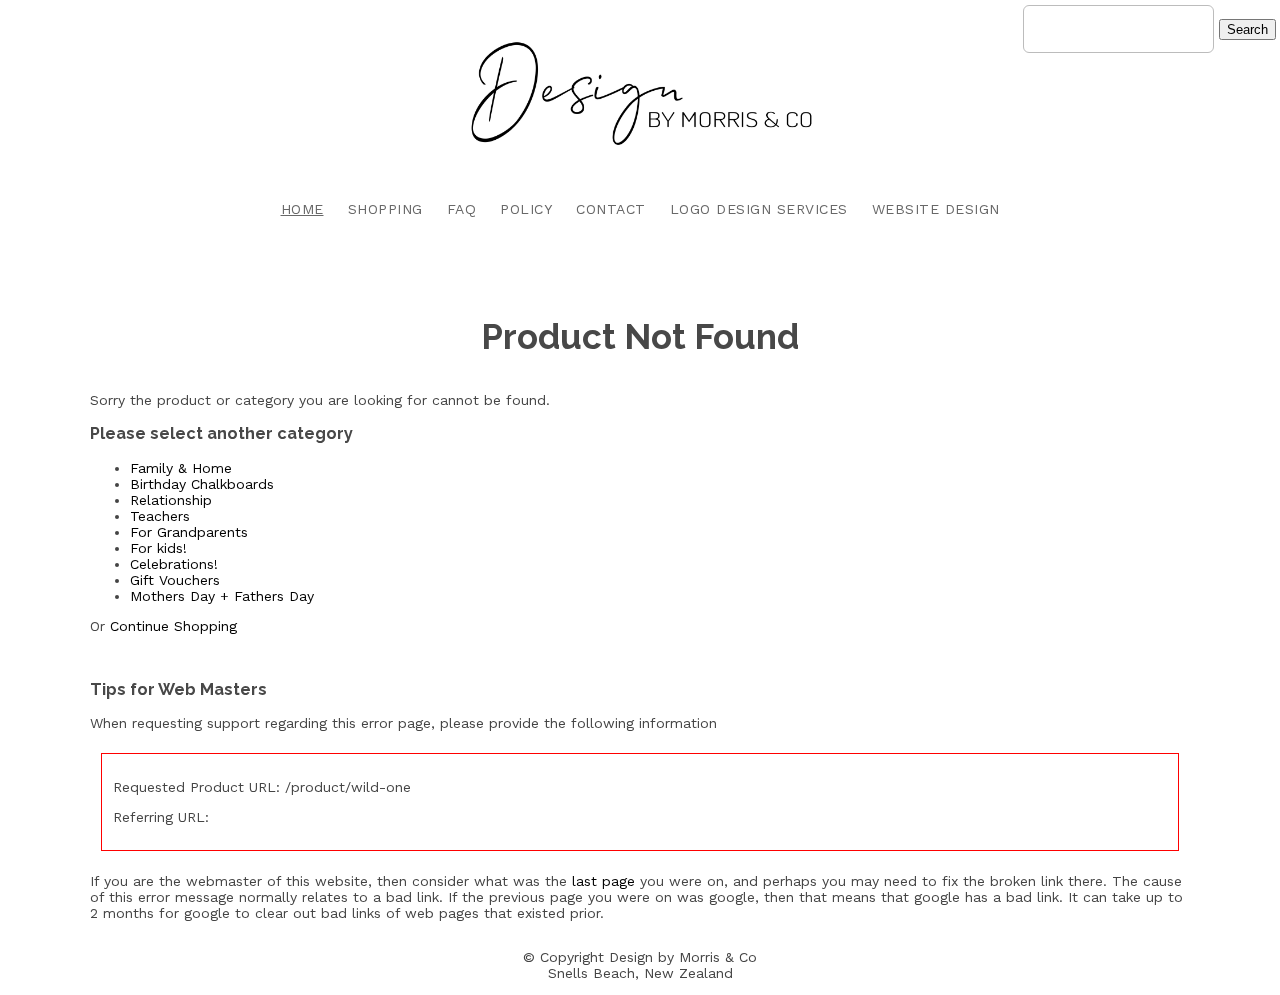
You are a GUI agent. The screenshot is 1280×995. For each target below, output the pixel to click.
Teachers (160, 516)
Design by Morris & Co (683, 957)
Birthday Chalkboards (202, 484)
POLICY (526, 209)
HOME (302, 209)
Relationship (171, 500)
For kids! (158, 548)
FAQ (462, 209)
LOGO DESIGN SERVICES (759, 209)
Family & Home (181, 468)
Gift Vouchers (175, 580)
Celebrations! (174, 564)
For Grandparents (189, 532)
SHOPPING (385, 209)
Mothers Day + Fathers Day (222, 596)
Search (1247, 29)
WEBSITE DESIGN (936, 209)
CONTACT (611, 209)
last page (603, 881)
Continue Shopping (173, 626)
